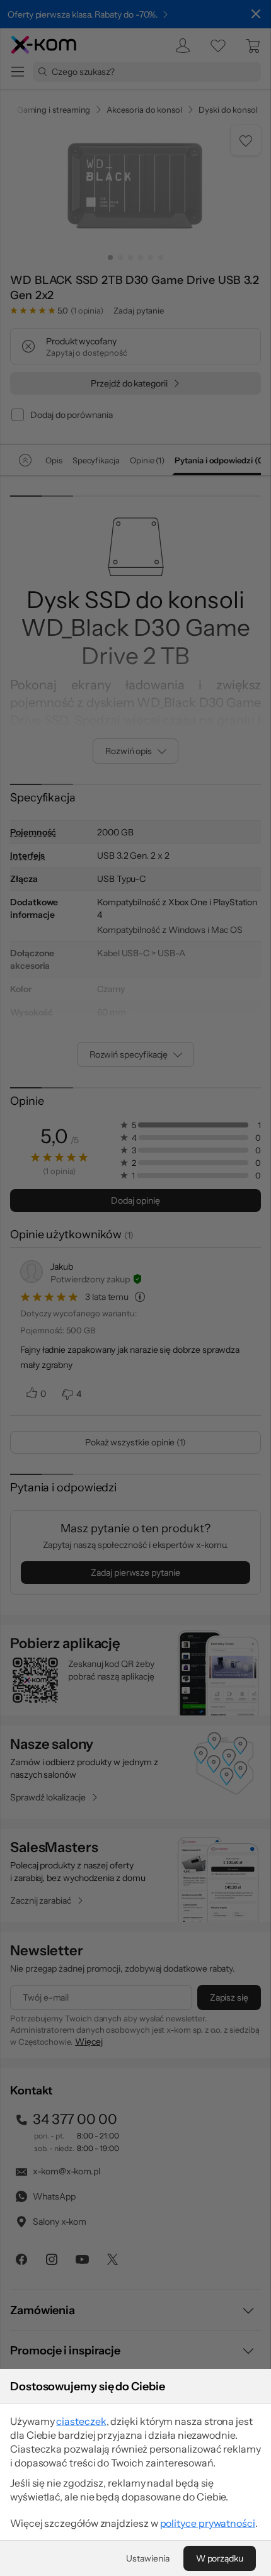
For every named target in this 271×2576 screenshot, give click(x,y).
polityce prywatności (208, 2523)
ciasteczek (81, 2421)
